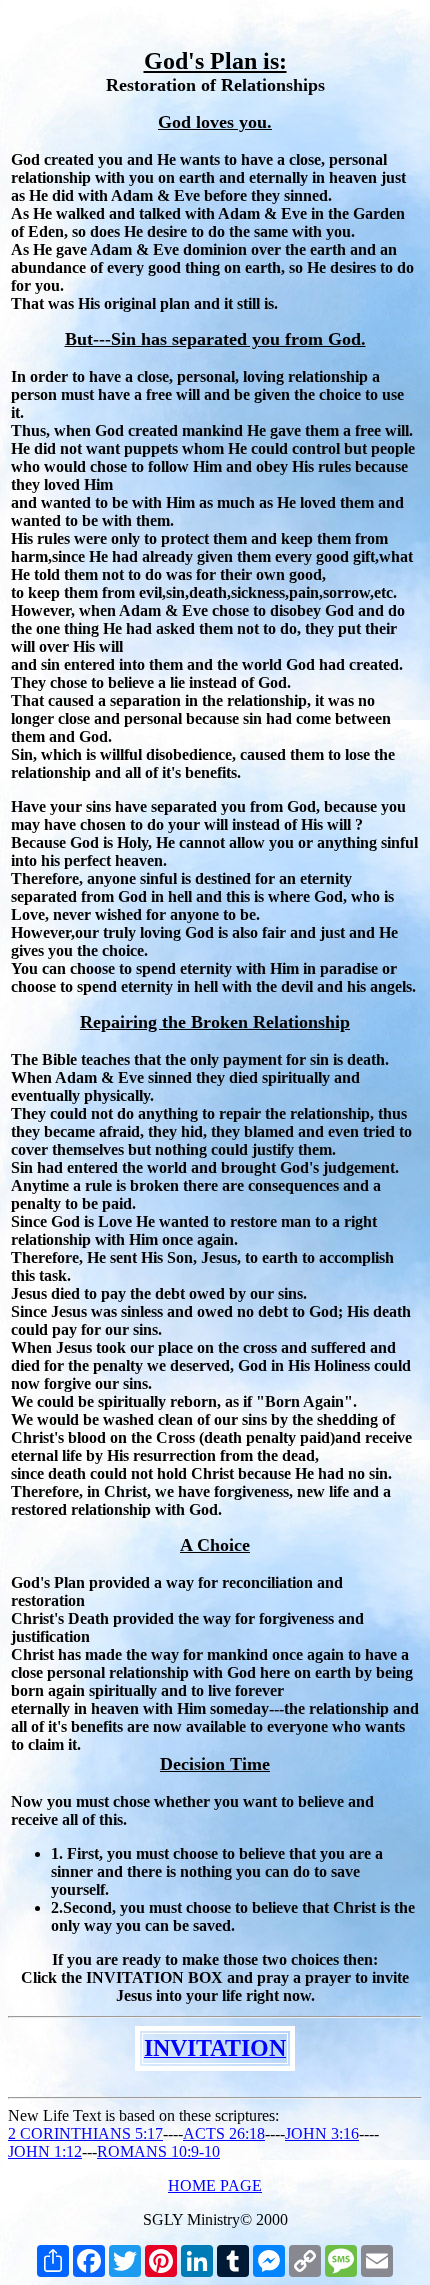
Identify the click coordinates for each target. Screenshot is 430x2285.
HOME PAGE (215, 2185)
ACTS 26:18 (224, 2133)
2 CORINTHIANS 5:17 (85, 2133)
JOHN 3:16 (322, 2133)
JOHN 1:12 (45, 2151)
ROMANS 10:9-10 (158, 2151)
